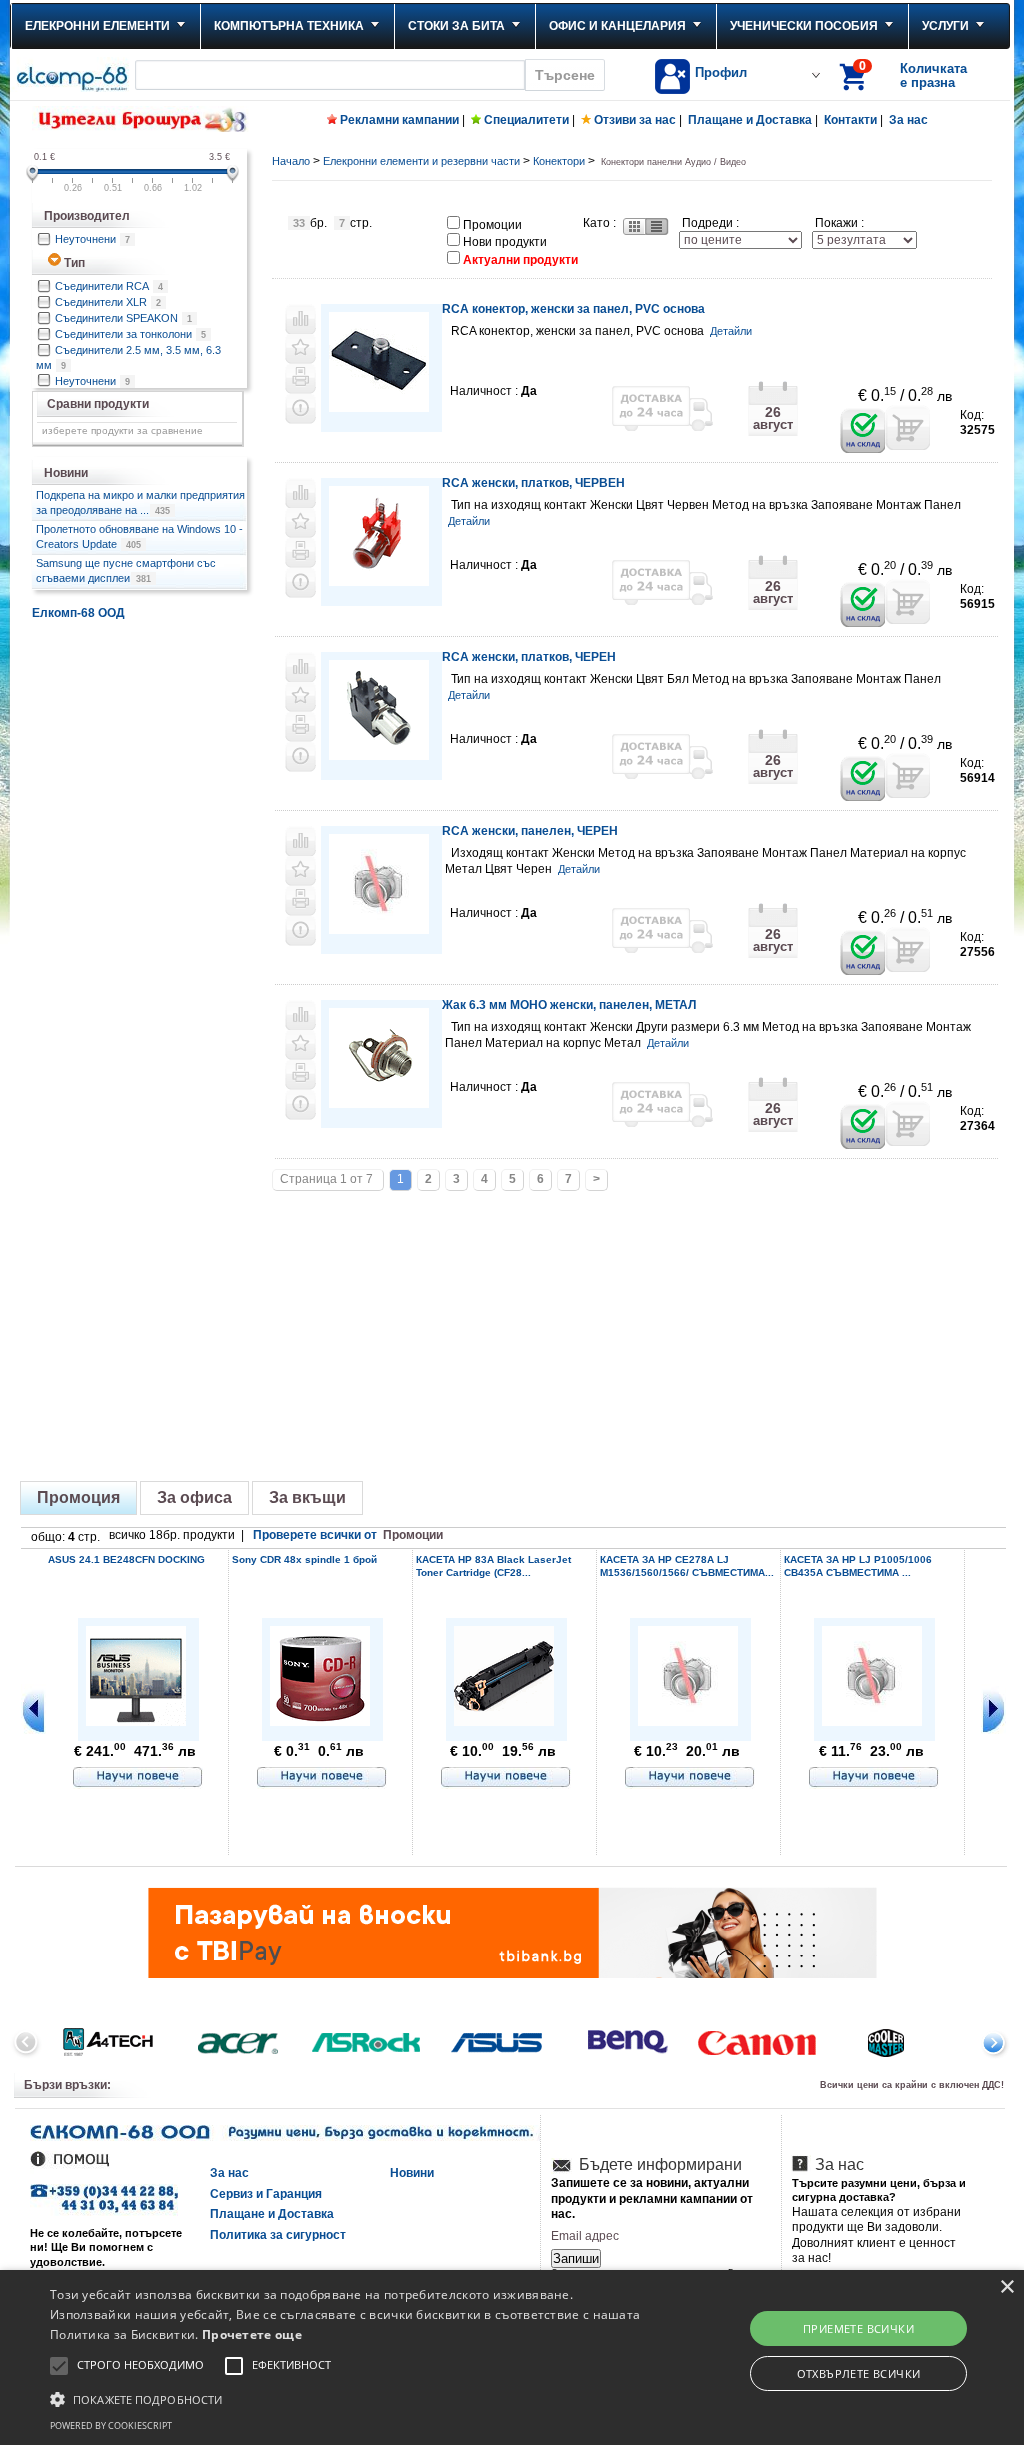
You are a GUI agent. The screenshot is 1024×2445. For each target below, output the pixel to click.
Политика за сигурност (278, 2235)
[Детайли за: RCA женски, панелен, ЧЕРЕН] (379, 927)
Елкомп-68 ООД (78, 613)
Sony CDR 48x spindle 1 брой (304, 1559)
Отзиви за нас (635, 120)
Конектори (559, 161)
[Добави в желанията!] (300, 349)
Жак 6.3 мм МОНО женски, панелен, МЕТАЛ (569, 1005)
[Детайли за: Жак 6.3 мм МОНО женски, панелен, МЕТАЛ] (379, 1104)
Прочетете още (252, 2334)
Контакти (850, 120)
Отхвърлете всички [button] (859, 2373)
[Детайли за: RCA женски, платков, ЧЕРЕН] (379, 756)
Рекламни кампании (399, 120)
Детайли (731, 331)
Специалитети (526, 120)
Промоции (492, 225)
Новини (412, 2173)
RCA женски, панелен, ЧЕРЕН (530, 831)
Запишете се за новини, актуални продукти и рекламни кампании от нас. (652, 2198)
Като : (599, 223)
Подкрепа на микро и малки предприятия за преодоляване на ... (140, 502)
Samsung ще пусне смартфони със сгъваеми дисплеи (126, 570)
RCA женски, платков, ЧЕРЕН (529, 657)
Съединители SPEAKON (123, 318)
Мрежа (633, 226)
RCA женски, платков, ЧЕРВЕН (533, 483)
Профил (721, 72)
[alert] (512, 2357)
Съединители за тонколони (130, 334)
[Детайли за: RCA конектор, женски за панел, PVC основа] (379, 408)
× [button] (1006, 2287)
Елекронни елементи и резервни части (421, 161)
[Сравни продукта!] (300, 319)
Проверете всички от (348, 1535)
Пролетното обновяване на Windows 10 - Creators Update (139, 536)
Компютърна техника (289, 26)
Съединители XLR (108, 302)
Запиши (576, 2258)
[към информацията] (138, 1778)
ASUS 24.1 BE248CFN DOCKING (126, 1559)
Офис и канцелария (617, 26)
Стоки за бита (456, 26)
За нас (908, 120)
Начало (291, 161)
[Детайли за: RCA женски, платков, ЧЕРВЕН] (379, 582)
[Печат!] (300, 379)
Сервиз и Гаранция (266, 2194)
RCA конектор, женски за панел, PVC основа (573, 309)
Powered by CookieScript (111, 2425)
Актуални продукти (520, 260)
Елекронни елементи (97, 26)
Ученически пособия (804, 26)
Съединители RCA (109, 286)
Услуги (945, 26)
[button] (350, 2398)
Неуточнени (92, 239)
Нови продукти (505, 242)
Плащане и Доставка (750, 120)
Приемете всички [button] (858, 2328)
